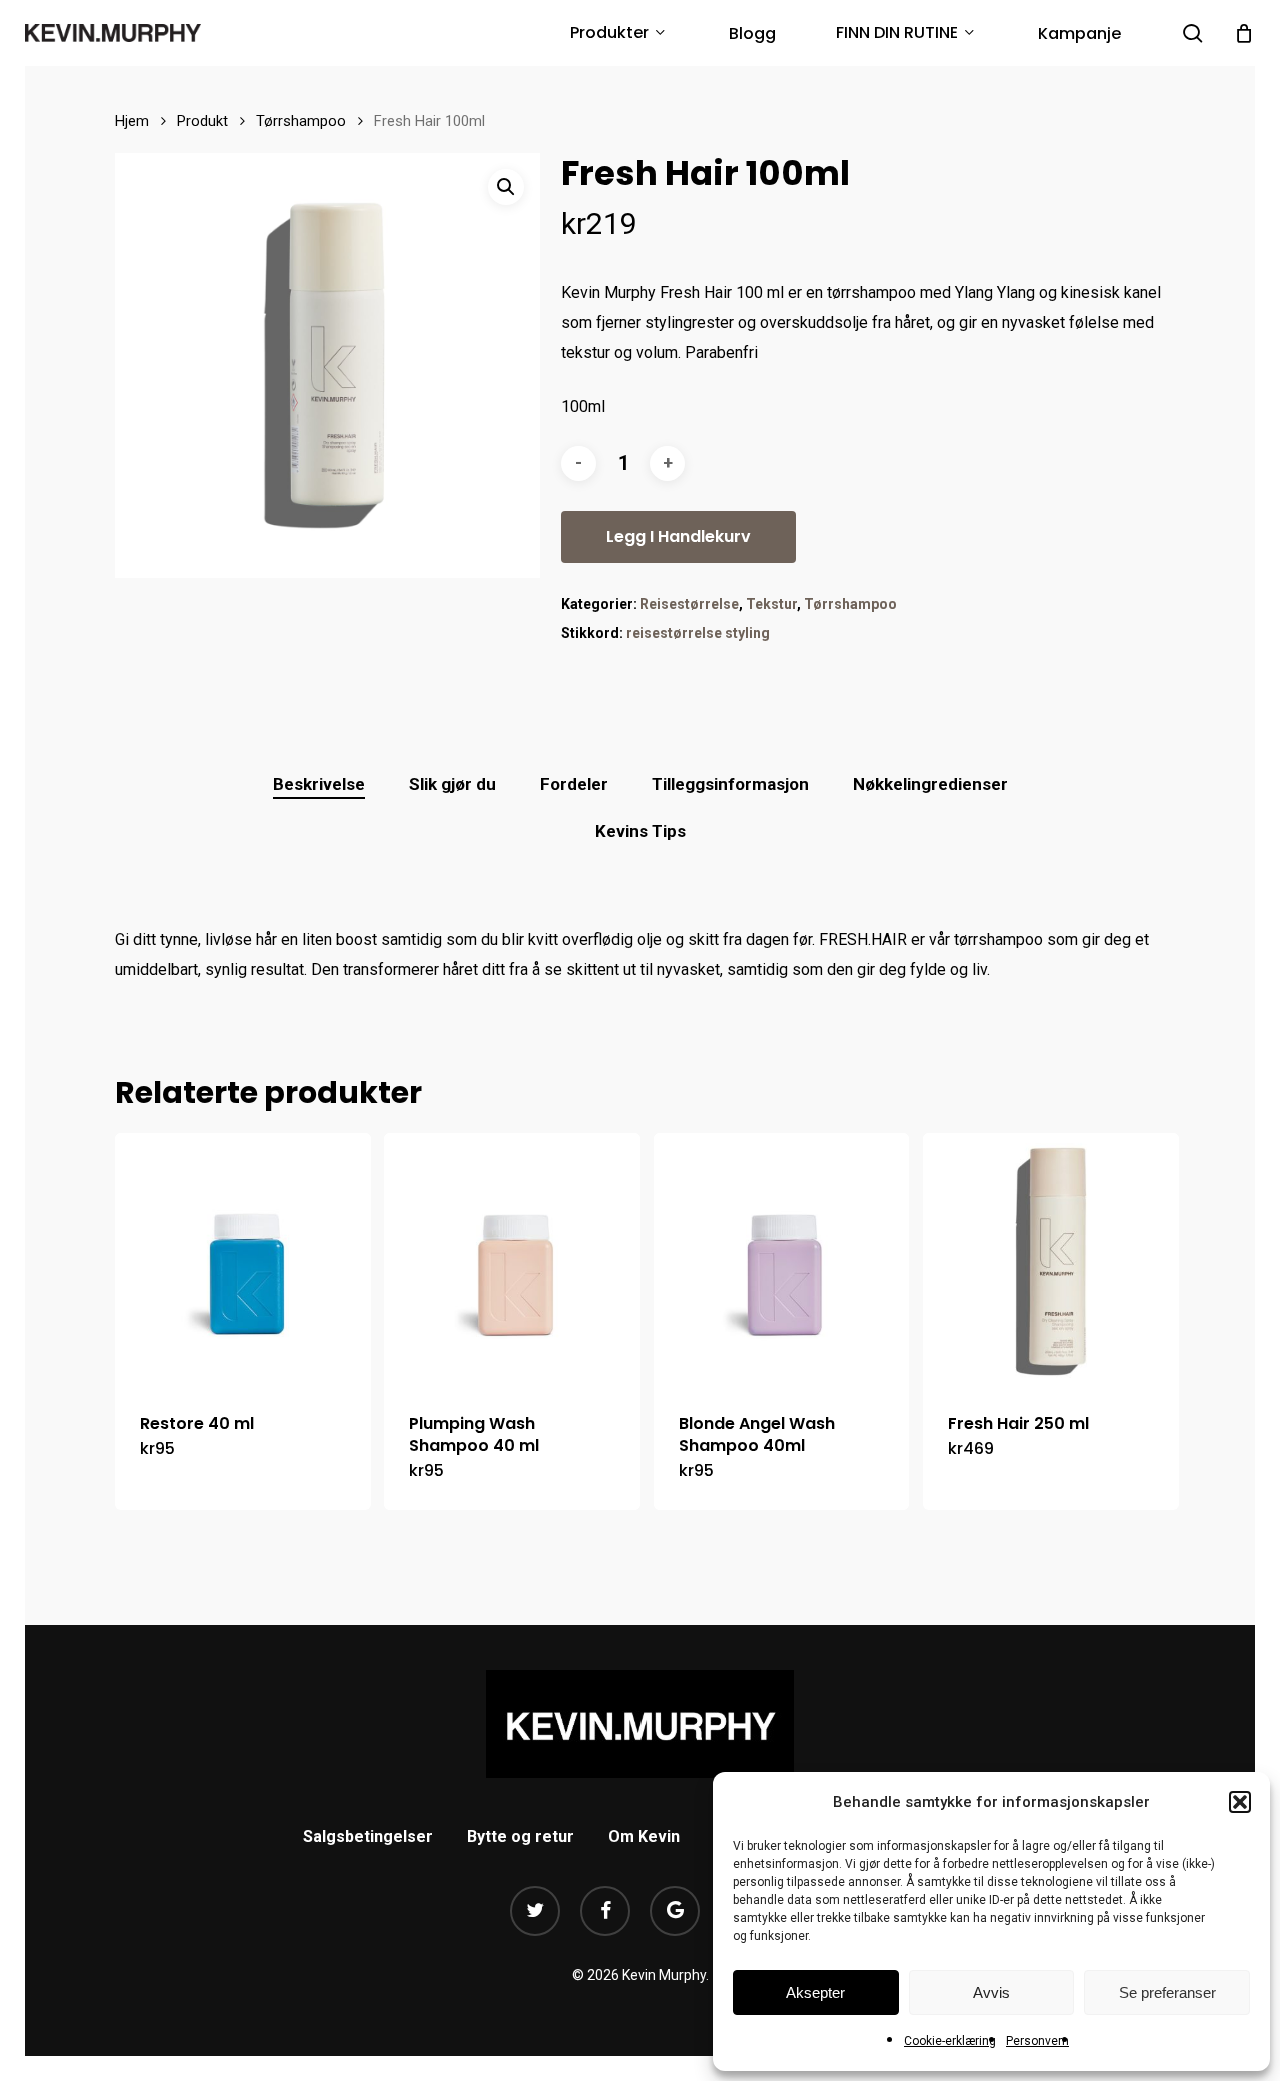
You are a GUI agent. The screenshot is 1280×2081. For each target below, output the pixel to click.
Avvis (991, 1992)
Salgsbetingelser (368, 1836)
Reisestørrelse (689, 604)
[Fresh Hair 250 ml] (1051, 1261)
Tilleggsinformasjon (730, 784)
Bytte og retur (520, 1836)
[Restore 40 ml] (243, 1261)
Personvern (1037, 2041)
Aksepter (815, 1992)
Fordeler (574, 784)
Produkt (202, 121)
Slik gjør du (452, 784)
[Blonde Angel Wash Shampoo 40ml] (782, 1261)
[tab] (319, 784)
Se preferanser (1167, 1992)
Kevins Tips (640, 831)
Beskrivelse (319, 784)
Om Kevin (644, 1836)
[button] (1240, 1802)
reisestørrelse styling (698, 633)
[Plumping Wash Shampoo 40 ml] (512, 1261)
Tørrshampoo (301, 121)
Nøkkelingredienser (930, 784)
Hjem (132, 121)
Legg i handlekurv (678, 536)
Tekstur (771, 604)
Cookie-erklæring (950, 2041)
